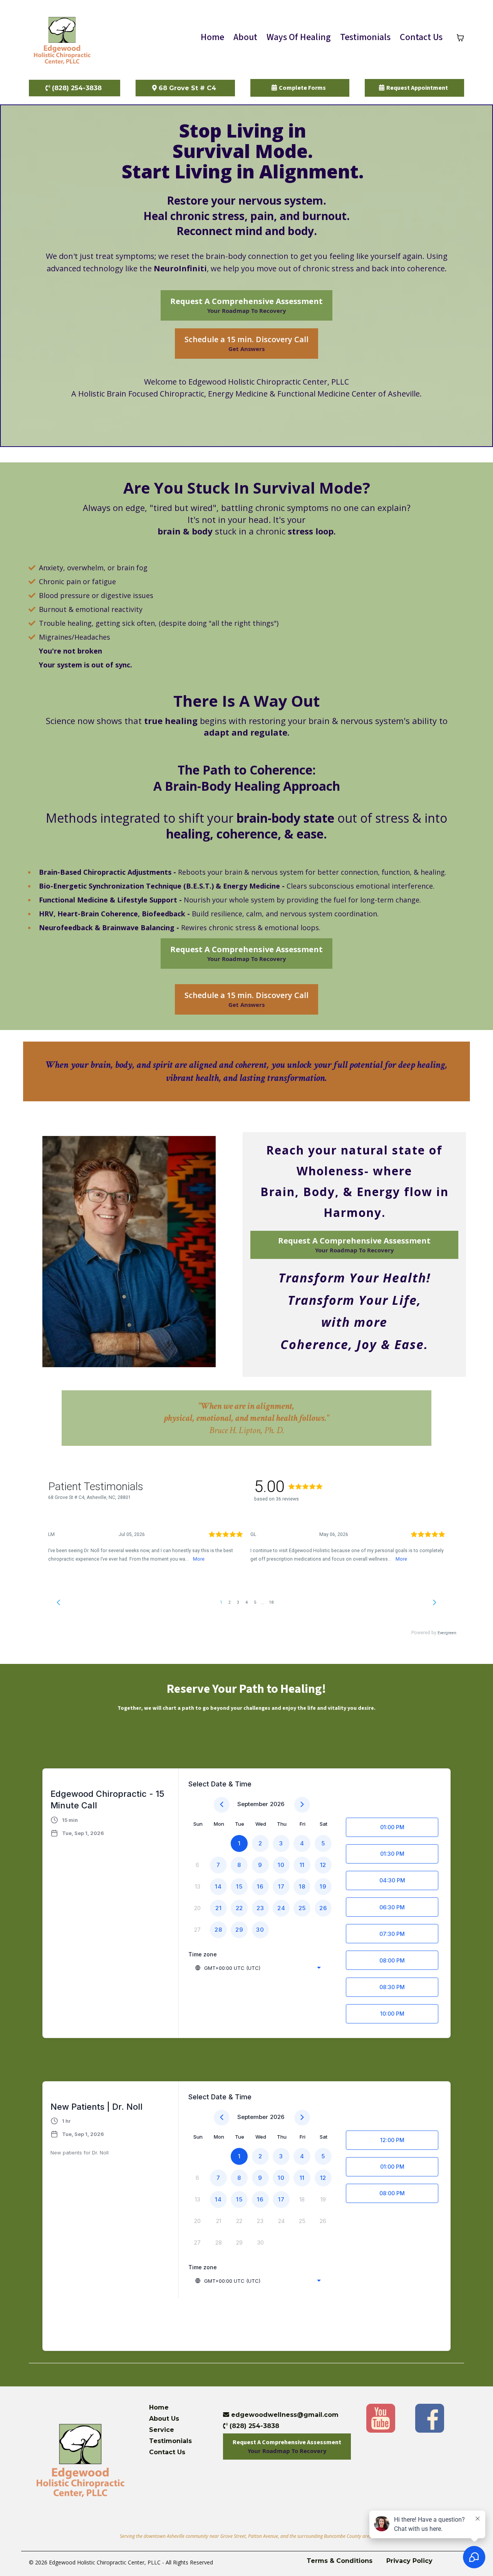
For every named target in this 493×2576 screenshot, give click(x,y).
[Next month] (302, 1805)
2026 (277, 1804)
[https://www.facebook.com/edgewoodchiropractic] (430, 2417)
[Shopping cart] (460, 38)
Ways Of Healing (299, 37)
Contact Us (421, 37)
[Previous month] (222, 1805)
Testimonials (365, 37)
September (253, 1804)
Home (212, 37)
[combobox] (258, 1968)
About (245, 37)
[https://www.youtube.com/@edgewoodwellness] (381, 2417)
